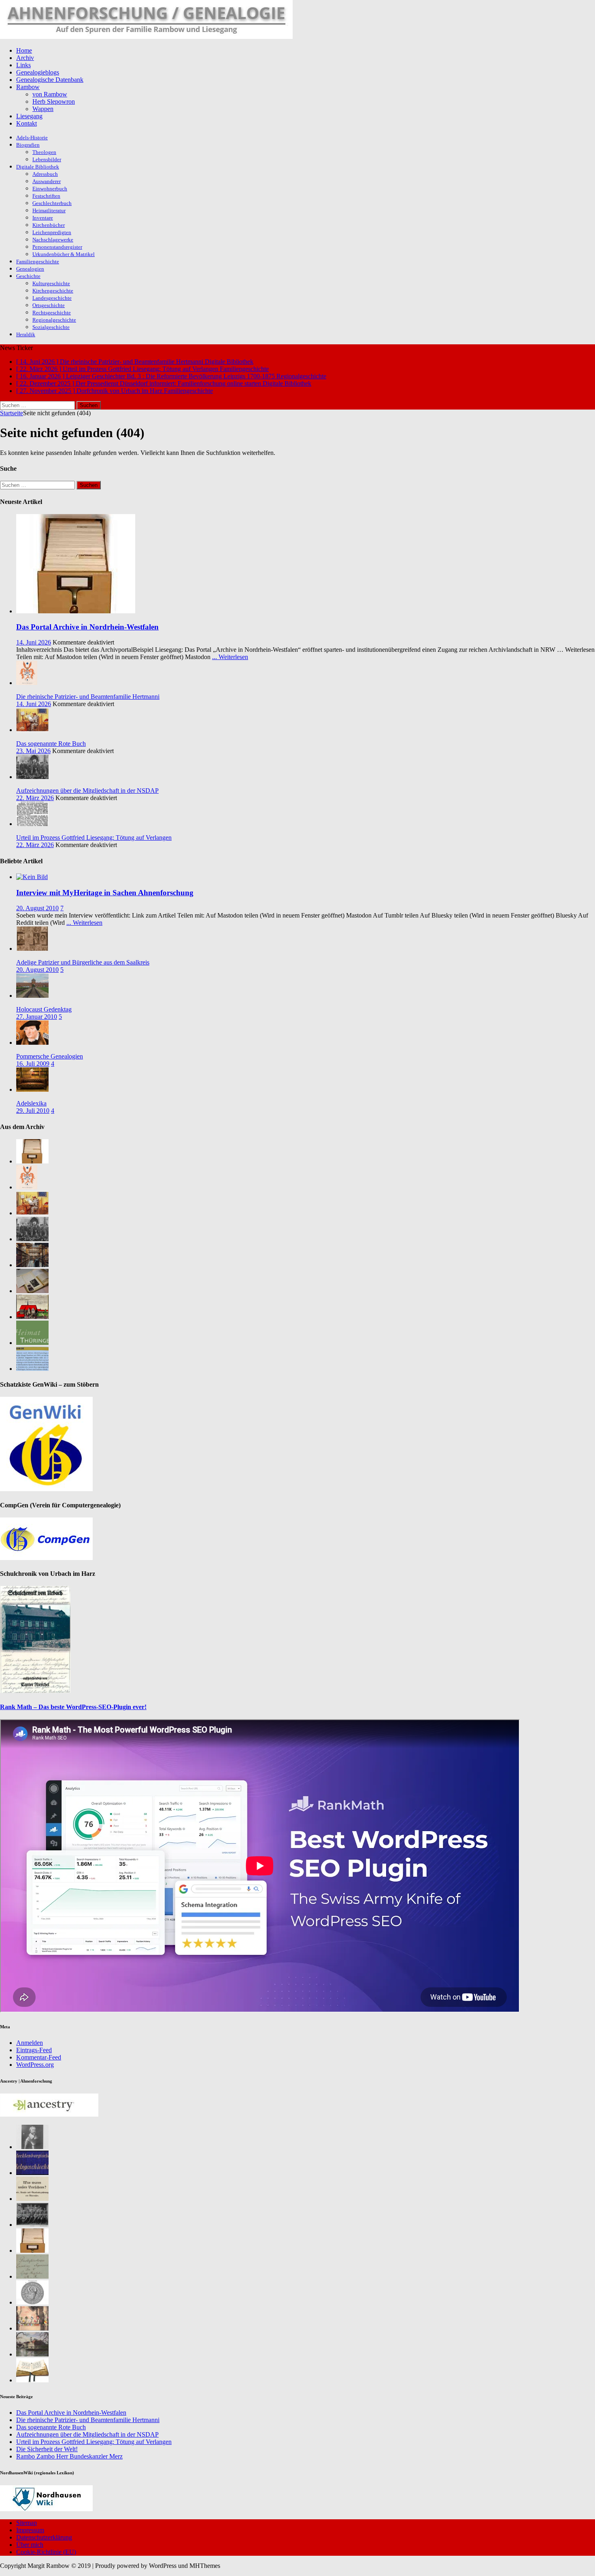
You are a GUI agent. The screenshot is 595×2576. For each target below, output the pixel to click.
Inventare (43, 218)
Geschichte (28, 276)
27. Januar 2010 (37, 1017)
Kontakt (27, 123)
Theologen (44, 152)
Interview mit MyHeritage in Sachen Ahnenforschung (105, 893)
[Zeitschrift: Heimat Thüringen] (32, 1343)
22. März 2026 (35, 798)
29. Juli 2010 (33, 1111)
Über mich (30, 2545)
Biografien (28, 145)
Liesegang (29, 116)
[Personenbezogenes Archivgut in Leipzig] (32, 1265)
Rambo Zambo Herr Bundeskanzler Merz (69, 2456)
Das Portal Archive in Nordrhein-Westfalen (87, 627)
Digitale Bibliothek (38, 167)
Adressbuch (45, 174)
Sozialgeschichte (51, 327)
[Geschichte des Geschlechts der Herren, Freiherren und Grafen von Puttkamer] (32, 2354)
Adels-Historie (32, 138)
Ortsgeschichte (49, 305)
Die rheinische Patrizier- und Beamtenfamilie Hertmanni (88, 697)
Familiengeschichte (38, 261)
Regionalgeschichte (54, 320)
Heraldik (26, 334)
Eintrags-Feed (34, 2050)
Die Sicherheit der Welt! (47, 2449)
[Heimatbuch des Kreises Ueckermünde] (32, 2225)
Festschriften (46, 196)
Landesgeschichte (52, 298)
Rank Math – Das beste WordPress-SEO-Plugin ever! (73, 1707)
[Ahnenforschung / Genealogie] (146, 37)
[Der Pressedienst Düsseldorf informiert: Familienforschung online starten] (32, 1291)
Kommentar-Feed (39, 2057)
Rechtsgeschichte (52, 313)
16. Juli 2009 (33, 1064)
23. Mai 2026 (33, 751)
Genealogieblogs (38, 72)
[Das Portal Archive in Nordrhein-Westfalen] (76, 611)
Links (23, 65)
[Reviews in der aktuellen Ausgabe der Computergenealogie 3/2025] (32, 1369)
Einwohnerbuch (50, 189)
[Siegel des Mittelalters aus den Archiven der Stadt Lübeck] (32, 2302)
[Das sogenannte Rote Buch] (32, 730)
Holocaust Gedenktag (44, 1009)
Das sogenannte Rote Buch (51, 744)
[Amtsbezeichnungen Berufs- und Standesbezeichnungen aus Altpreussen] (32, 2199)
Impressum (30, 2530)
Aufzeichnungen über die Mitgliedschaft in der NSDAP (87, 791)
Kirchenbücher (49, 225)
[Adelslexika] (32, 1090)
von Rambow (50, 94)
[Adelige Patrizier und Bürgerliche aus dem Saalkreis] (32, 949)
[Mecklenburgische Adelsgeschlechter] (32, 2173)
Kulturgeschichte (51, 283)
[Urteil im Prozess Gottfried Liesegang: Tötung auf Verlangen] (32, 824)
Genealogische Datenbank (50, 80)
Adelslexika (31, 1103)
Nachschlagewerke (53, 240)
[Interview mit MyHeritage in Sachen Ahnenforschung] (32, 877)
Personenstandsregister (57, 247)
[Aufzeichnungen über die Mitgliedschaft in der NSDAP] (32, 777)
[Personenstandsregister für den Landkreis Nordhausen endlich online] (32, 2251)
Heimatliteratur (49, 210)
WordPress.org (35, 2065)
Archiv (25, 58)
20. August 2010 (37, 908)
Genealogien (30, 269)
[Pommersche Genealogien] (32, 1043)
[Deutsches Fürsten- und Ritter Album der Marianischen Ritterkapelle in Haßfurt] (32, 2328)
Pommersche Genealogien (50, 1056)
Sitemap (27, 2523)
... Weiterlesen (230, 657)
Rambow (28, 87)
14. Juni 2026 (34, 642)
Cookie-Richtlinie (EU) (46, 2552)
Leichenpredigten (52, 232)
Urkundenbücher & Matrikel (64, 254)
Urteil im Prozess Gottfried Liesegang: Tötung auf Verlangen (94, 838)
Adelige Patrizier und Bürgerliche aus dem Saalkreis (83, 962)
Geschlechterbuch (52, 203)
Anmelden (30, 2043)
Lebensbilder (47, 159)
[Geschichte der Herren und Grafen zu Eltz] (32, 2147)
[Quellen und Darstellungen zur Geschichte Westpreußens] (32, 2380)
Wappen (43, 109)
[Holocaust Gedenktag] (32, 996)
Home (24, 50)
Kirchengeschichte (53, 291)
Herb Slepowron (54, 101)
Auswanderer (47, 181)
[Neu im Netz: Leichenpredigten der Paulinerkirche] (32, 1317)
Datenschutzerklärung (44, 2537)
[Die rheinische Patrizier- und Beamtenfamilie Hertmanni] (27, 683)
